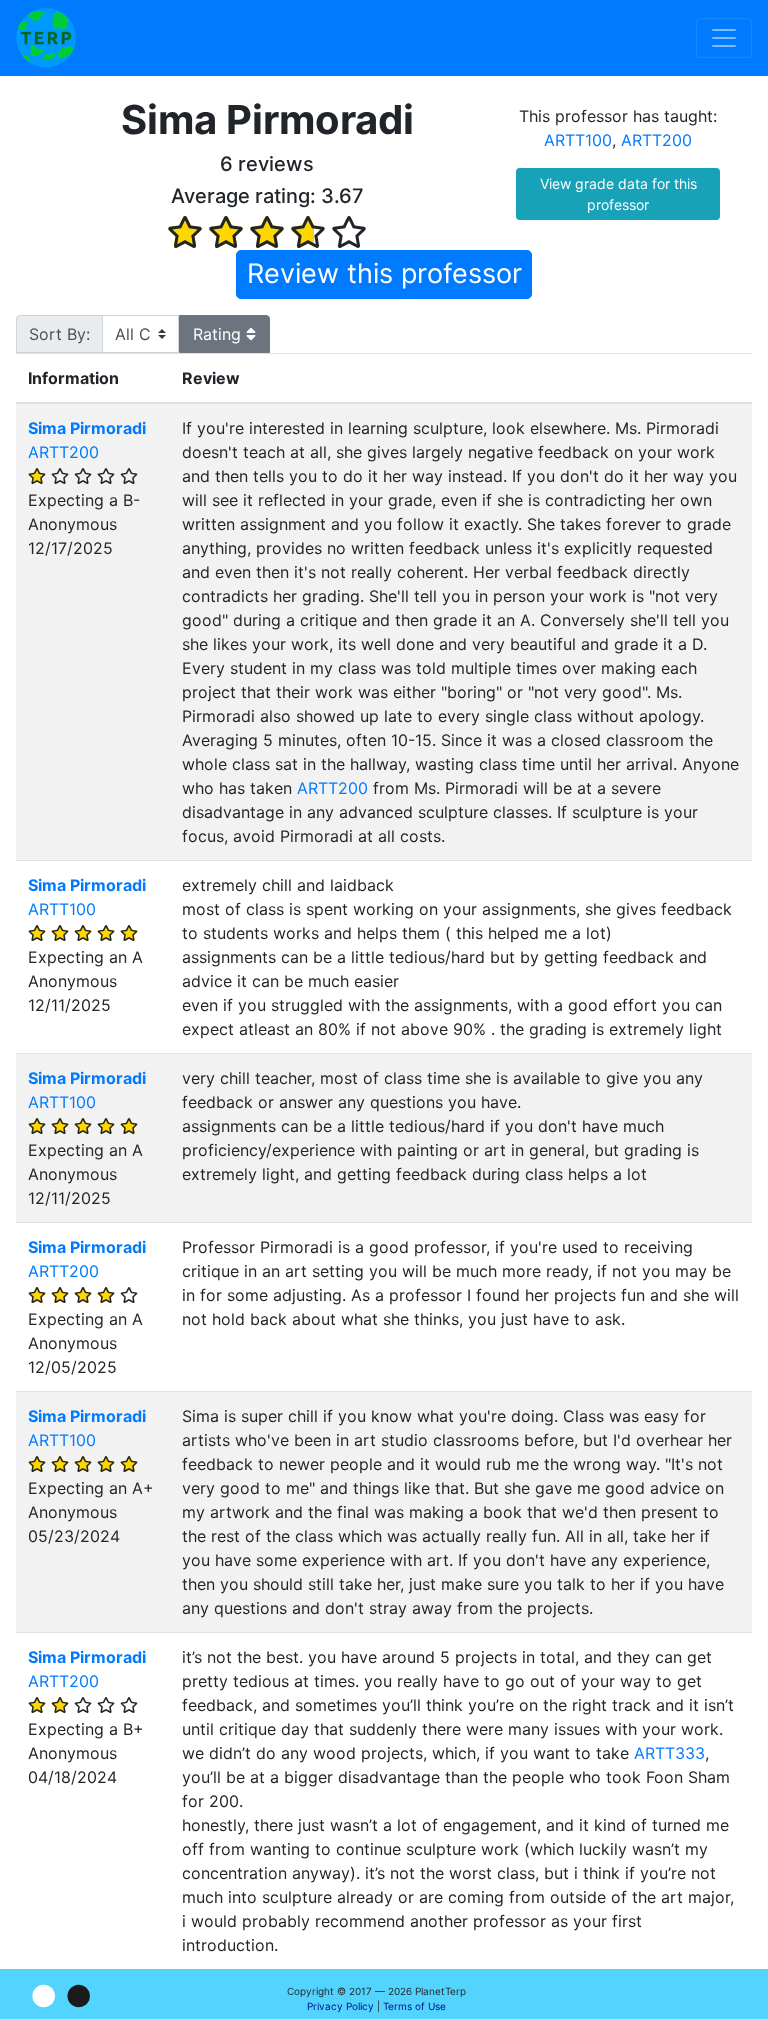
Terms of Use (414, 2006)
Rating (219, 334)
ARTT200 (656, 140)
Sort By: (59, 334)
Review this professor (384, 273)
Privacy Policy (340, 2006)
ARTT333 (669, 1753)
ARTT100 (578, 140)
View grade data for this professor (618, 194)
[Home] (46, 38)
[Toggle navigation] (724, 38)
